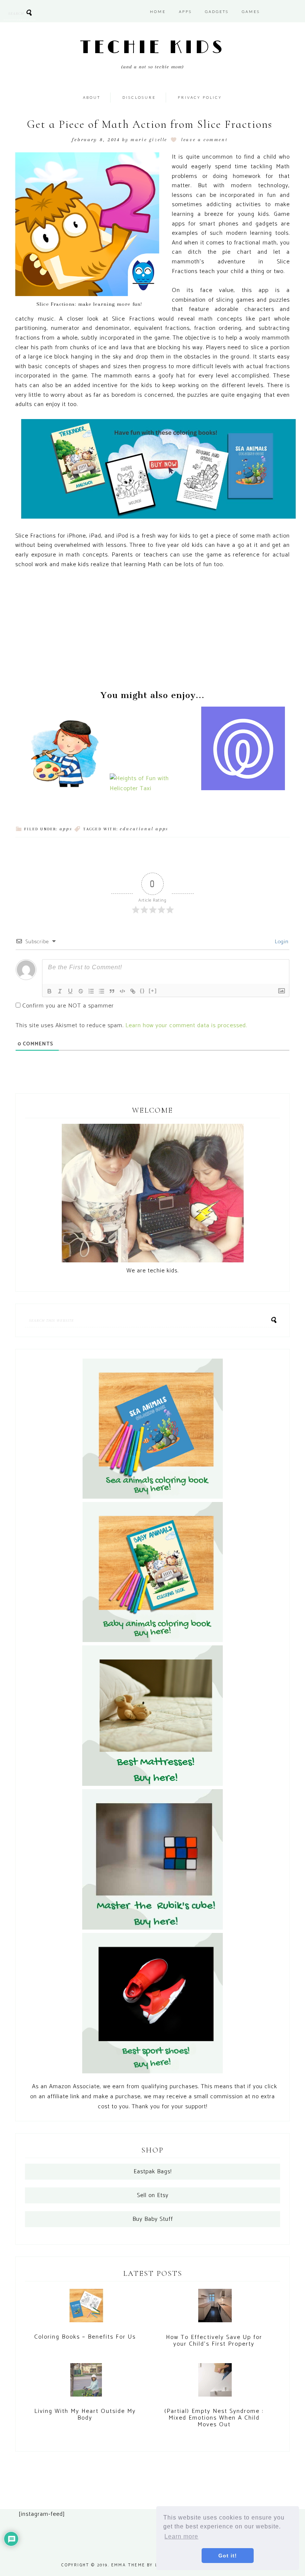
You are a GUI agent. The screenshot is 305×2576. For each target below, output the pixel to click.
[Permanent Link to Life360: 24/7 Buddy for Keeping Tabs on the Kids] (243, 789)
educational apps (144, 829)
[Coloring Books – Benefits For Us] (86, 2309)
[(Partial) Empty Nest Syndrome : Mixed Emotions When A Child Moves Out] (215, 2383)
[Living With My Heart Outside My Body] (86, 2384)
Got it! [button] (228, 2556)
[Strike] (81, 991)
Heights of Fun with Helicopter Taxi (152, 772)
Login (281, 942)
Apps (66, 829)
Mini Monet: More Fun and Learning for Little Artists (61, 765)
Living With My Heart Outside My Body (85, 2415)
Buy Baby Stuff (153, 2219)
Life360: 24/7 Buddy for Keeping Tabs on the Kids (244, 765)
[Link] (133, 991)
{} (142, 991)
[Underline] (70, 991)
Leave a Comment (204, 140)
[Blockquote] (112, 991)
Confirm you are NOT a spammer (67, 1006)
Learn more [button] (181, 2536)
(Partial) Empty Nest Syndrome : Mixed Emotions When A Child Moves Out (214, 2418)
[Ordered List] (91, 991)
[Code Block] (122, 991)
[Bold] (49, 991)
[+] (153, 991)
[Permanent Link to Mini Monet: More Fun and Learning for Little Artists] (61, 789)
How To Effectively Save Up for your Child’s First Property (214, 2341)
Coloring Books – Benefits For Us (85, 2337)
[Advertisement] (152, 631)
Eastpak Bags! (152, 2172)
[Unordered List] (102, 991)
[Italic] (60, 991)
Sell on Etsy (153, 2195)
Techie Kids (153, 48)
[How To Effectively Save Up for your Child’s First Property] (215, 2309)
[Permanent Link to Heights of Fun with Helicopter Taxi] (152, 789)
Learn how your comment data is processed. (186, 1026)
